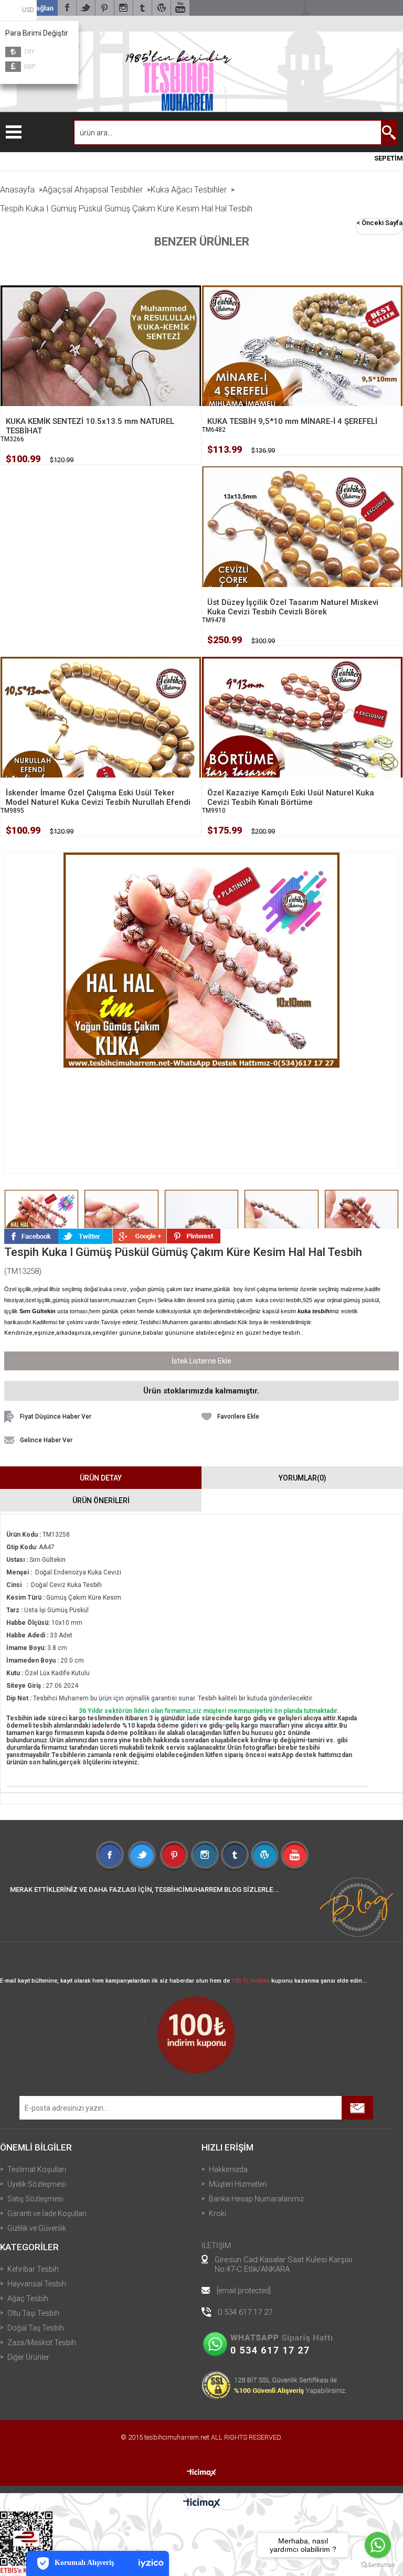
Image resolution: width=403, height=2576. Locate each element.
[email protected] (244, 2291)
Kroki (218, 2213)
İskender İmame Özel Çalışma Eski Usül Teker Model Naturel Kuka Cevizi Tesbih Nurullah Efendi (98, 797)
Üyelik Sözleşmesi (37, 2184)
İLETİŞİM (216, 2245)
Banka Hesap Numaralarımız (256, 2199)
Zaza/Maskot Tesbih (42, 2343)
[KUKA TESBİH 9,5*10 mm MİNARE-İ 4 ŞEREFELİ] (302, 363)
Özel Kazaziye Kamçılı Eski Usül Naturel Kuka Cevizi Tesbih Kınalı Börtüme (291, 797)
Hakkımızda (228, 2169)
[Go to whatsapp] (378, 2545)
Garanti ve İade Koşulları (47, 2213)
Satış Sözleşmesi (35, 2199)
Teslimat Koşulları (37, 2169)
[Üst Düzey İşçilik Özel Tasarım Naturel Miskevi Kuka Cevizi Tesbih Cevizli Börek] (302, 544)
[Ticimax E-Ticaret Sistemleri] (202, 2504)
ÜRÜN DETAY (101, 1478)
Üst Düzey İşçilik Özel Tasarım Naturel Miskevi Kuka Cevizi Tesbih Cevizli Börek (293, 607)
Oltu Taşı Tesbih (33, 2313)
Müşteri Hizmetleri (238, 2184)
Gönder (357, 2108)
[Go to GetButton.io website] (378, 2565)
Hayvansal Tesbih (37, 2284)
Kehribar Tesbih (33, 2269)
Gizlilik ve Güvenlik (37, 2228)
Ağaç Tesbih (28, 2298)
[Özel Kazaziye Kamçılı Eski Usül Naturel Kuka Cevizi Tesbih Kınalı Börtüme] (302, 735)
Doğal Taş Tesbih (36, 2328)
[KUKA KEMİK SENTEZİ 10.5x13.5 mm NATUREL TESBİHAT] (101, 363)
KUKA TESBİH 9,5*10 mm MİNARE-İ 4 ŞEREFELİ (292, 421)
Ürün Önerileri (101, 1500)
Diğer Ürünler (28, 2357)
